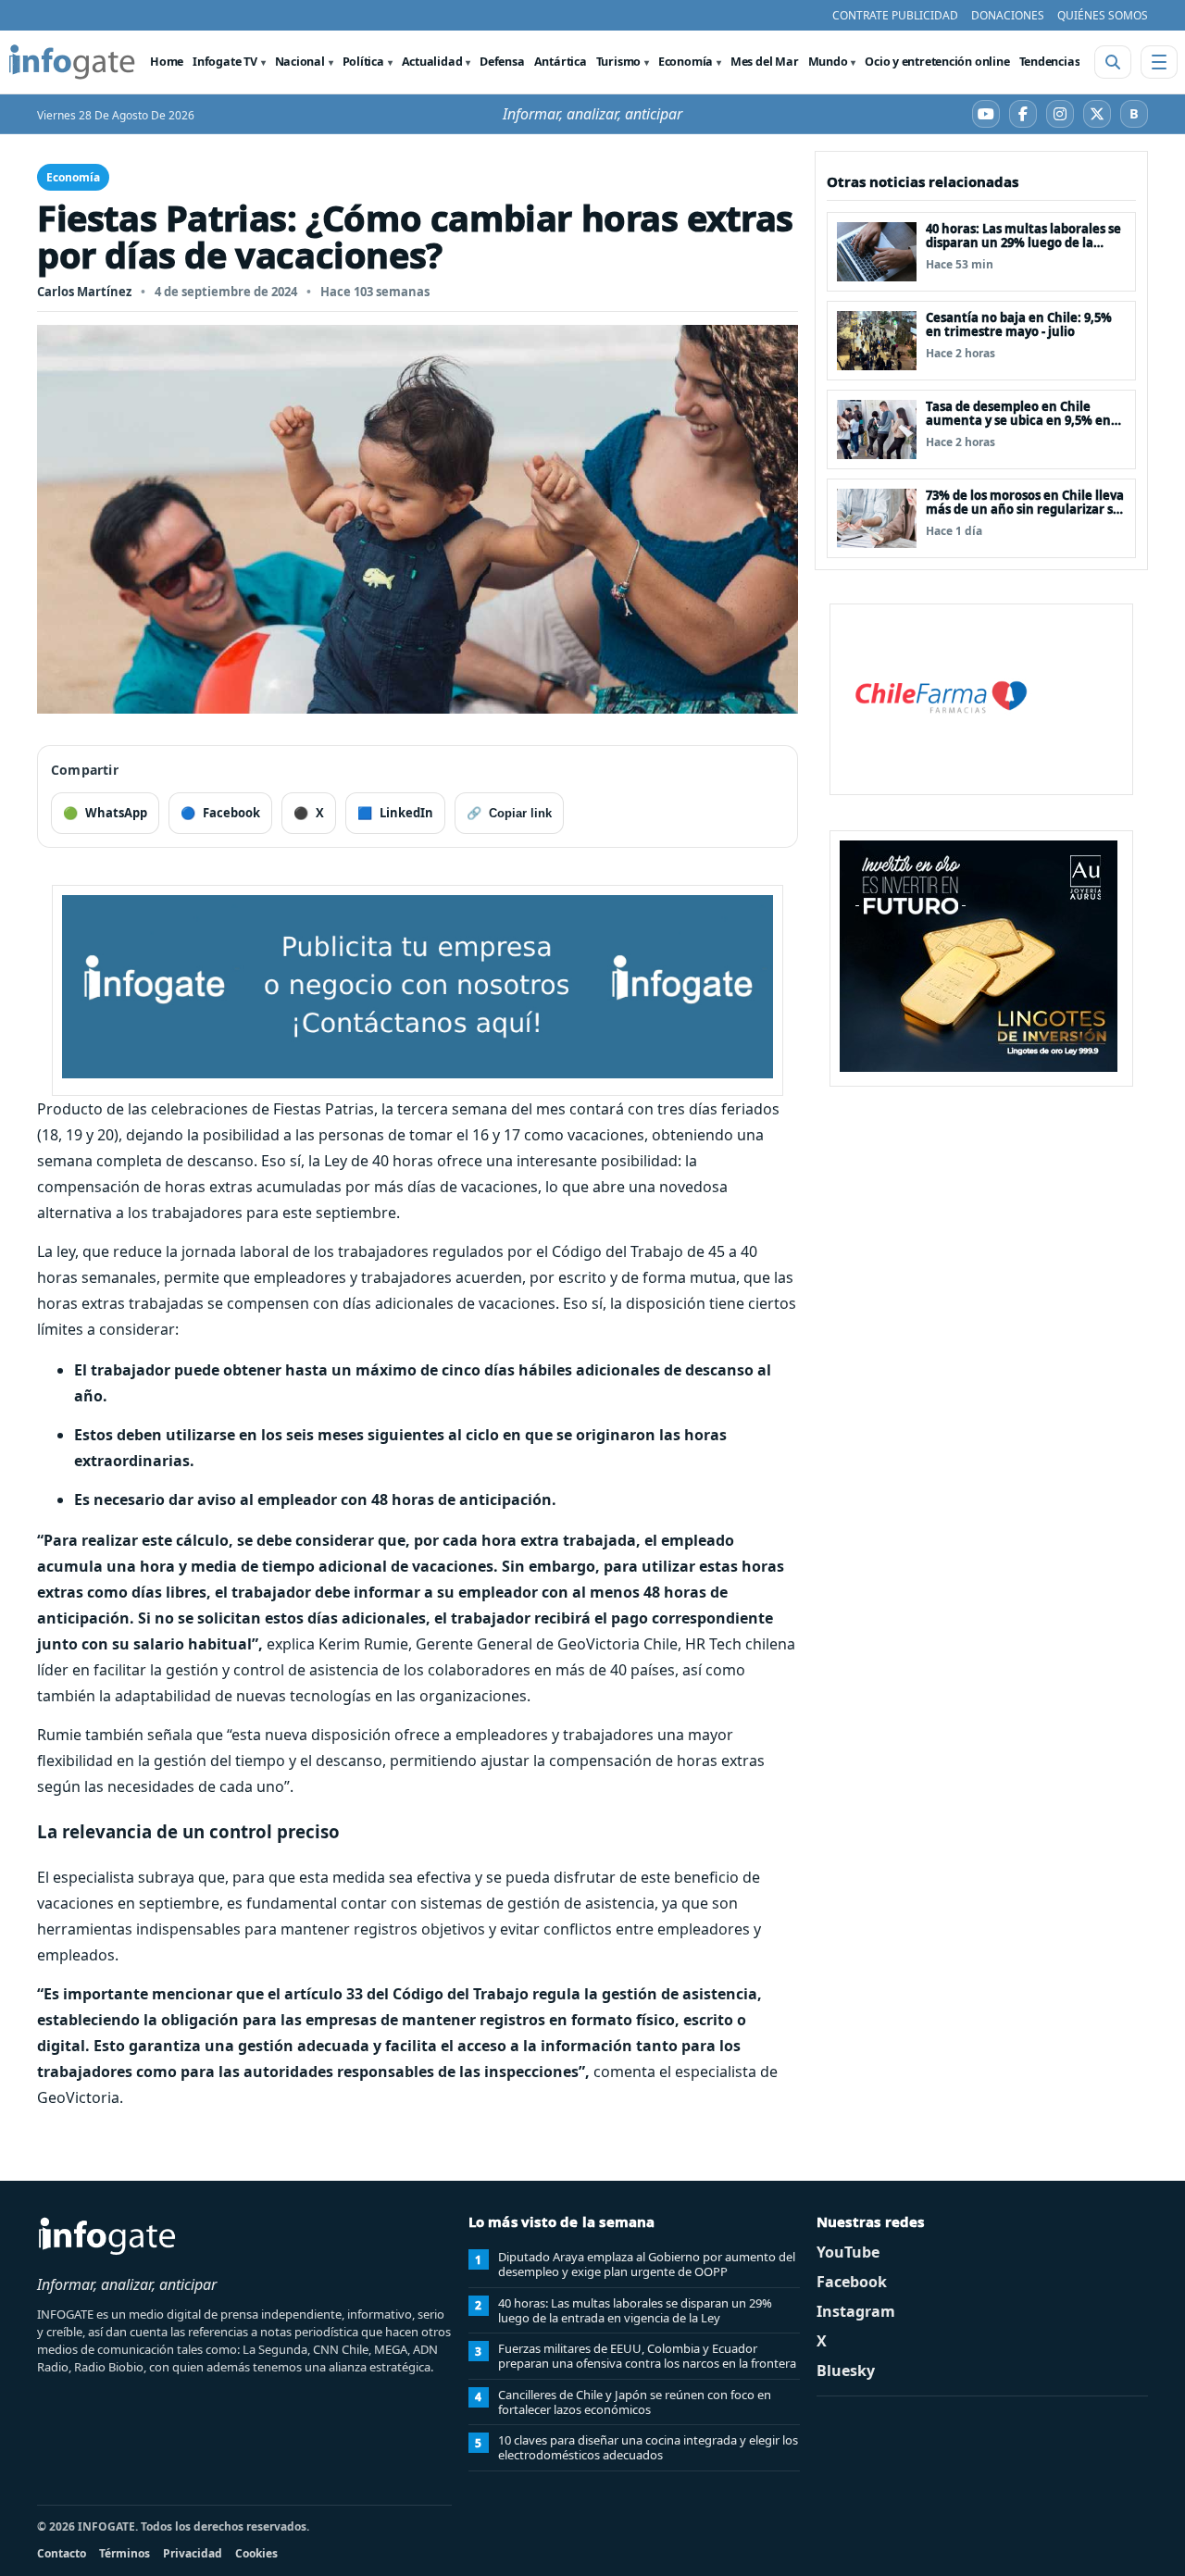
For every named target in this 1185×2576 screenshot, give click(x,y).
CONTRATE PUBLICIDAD (895, 15)
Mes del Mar (765, 62)
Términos (125, 2553)
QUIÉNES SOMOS (1103, 15)
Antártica (561, 62)
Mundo (828, 62)
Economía (686, 62)
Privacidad (193, 2553)
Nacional (300, 62)
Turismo (618, 62)
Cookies (256, 2553)
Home (167, 62)
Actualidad (432, 62)
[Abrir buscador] (1113, 62)
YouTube (848, 2252)
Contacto (62, 2553)
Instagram (856, 2311)
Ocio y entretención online (937, 62)
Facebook (852, 2282)
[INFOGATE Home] (72, 62)
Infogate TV (225, 62)
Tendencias (1050, 62)
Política (363, 62)
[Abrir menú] (1159, 62)
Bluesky (846, 2371)
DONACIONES (1008, 15)
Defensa (502, 62)
